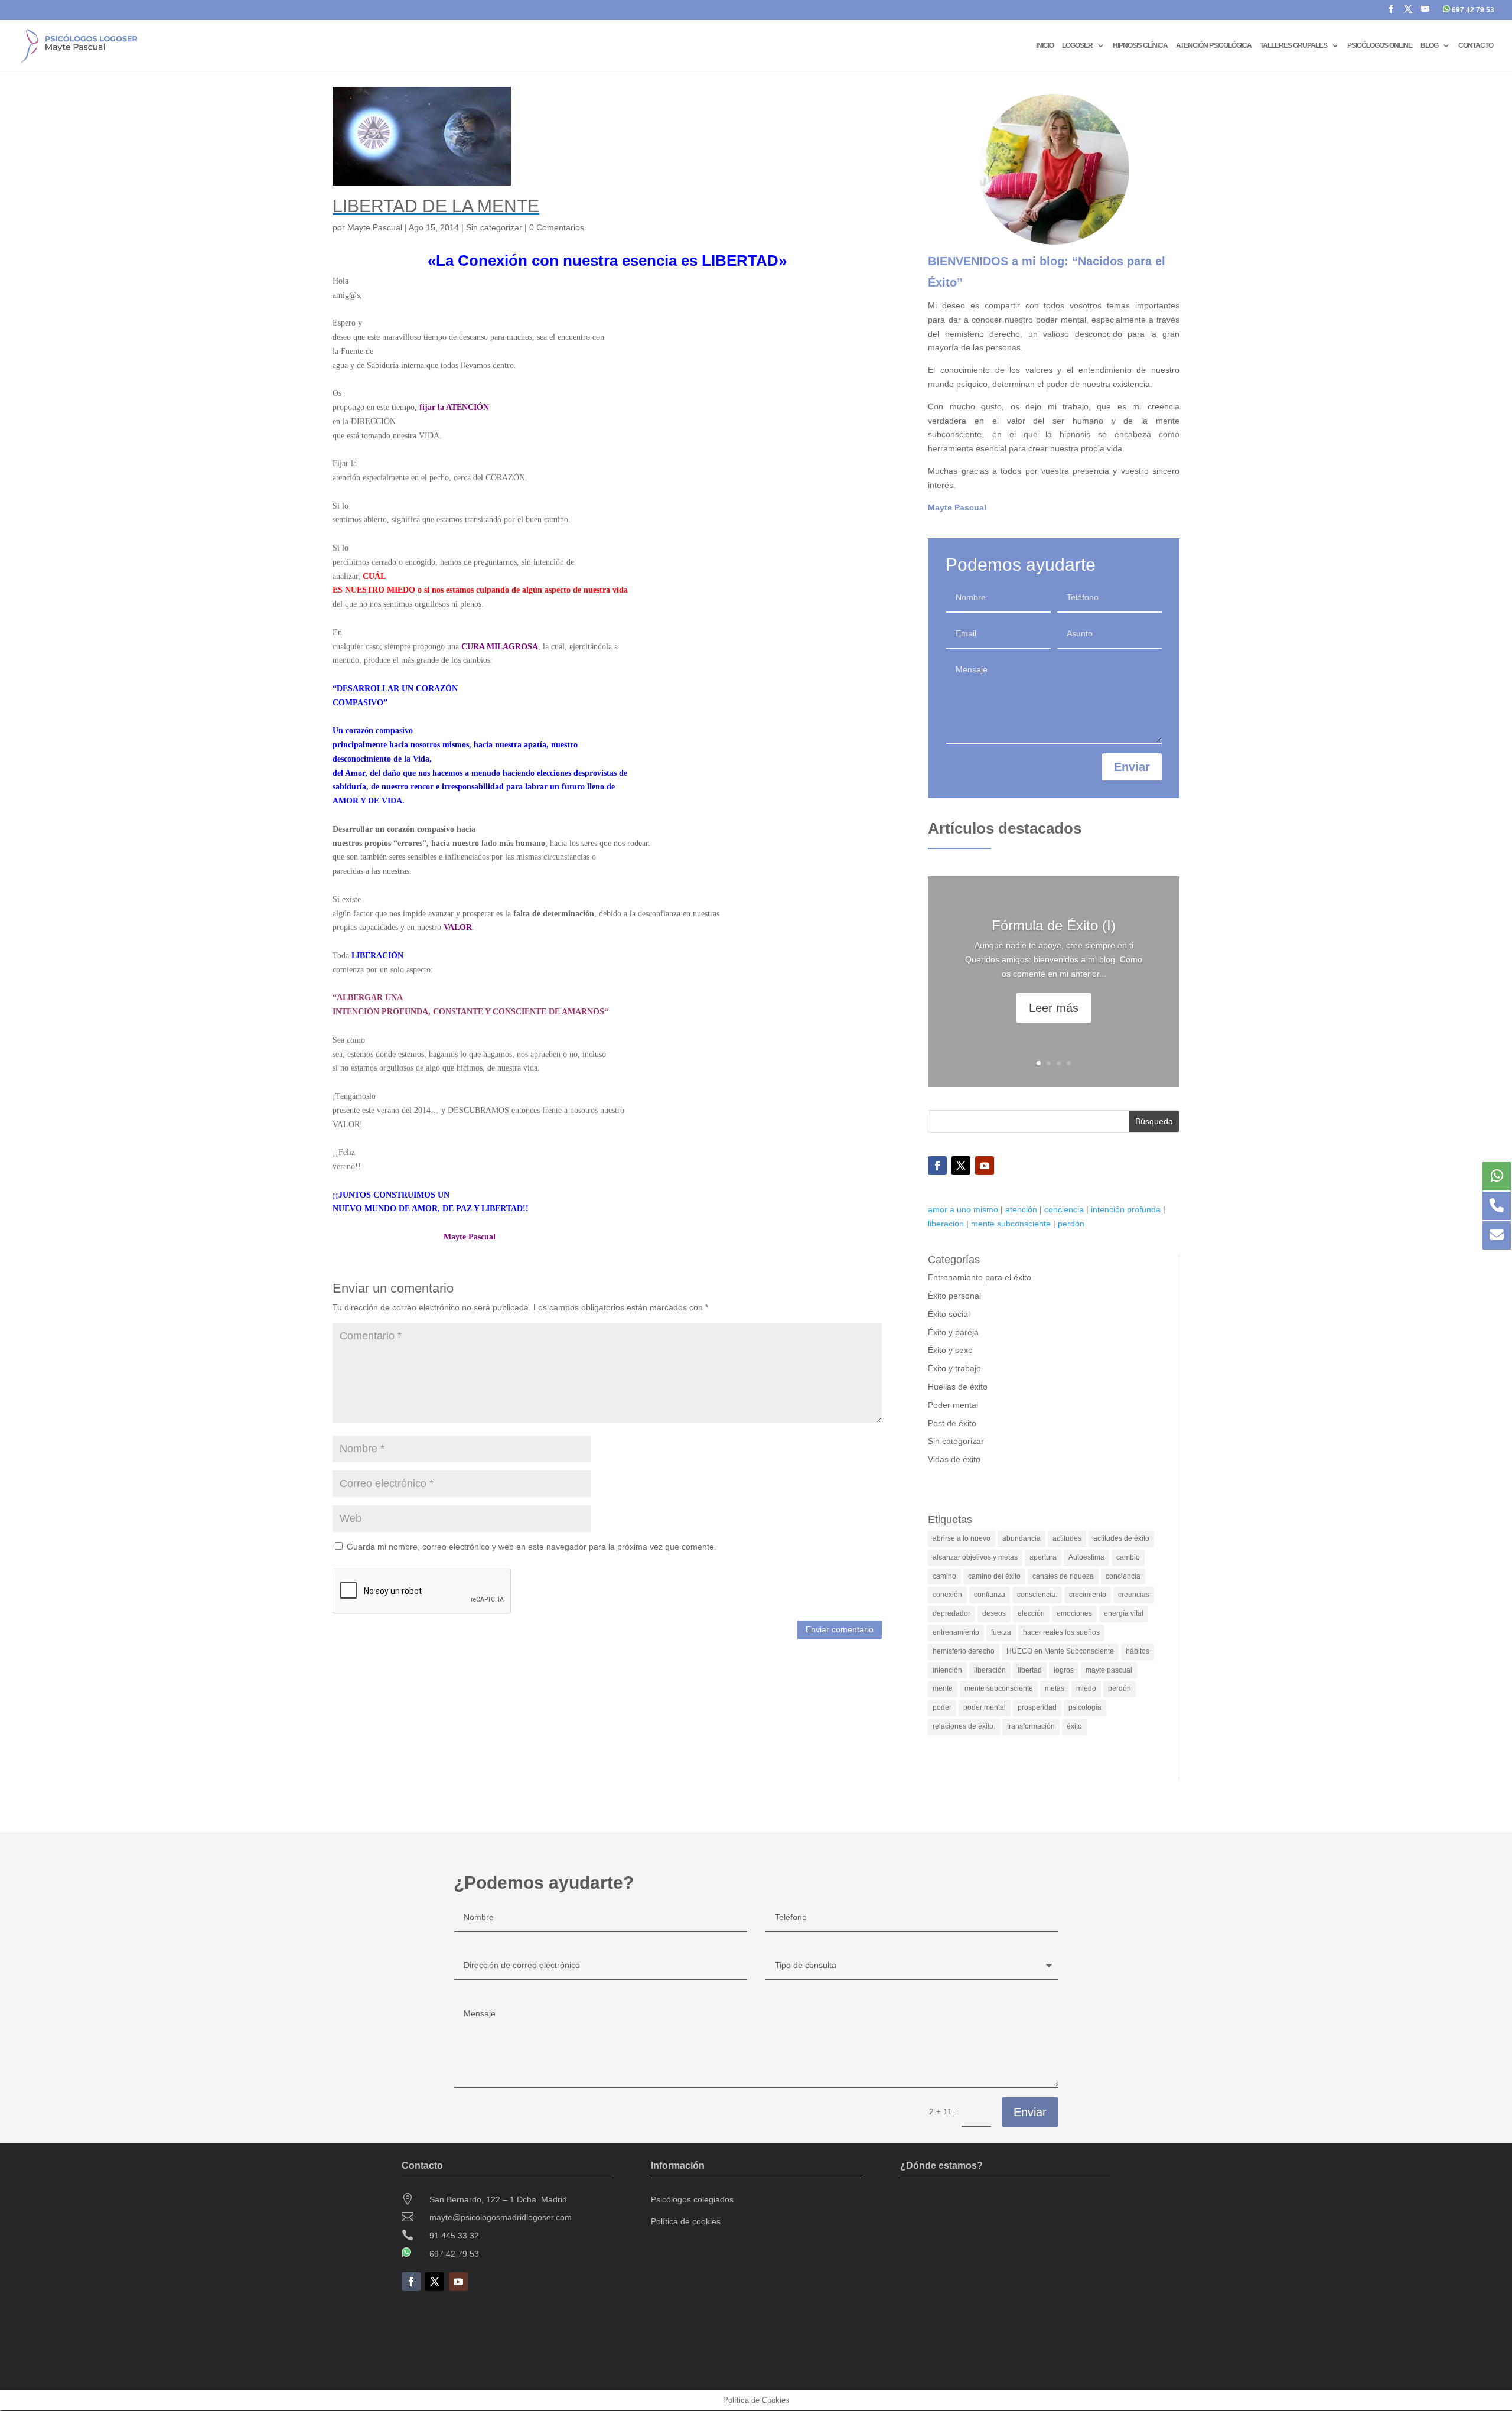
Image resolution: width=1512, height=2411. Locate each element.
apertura (1043, 1557)
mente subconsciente (1011, 1224)
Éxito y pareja (953, 1332)
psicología (1085, 1707)
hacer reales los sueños (1061, 1632)
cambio (1128, 1557)
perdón (1071, 1224)
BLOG (1429, 45)
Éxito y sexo (950, 1350)
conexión (947, 1595)
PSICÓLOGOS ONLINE (1380, 45)
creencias (1134, 1595)
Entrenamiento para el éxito (980, 1277)
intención (947, 1670)
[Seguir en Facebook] (937, 1166)
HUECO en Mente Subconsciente (1060, 1651)
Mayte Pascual (375, 227)
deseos (994, 1613)
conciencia (1064, 1209)
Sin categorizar (494, 227)
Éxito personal (954, 1296)
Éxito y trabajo (954, 1368)
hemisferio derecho (964, 1651)
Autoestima (1086, 1557)
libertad (1030, 1670)
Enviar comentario (840, 1629)
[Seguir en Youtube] (985, 1166)
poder (942, 1707)
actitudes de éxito (1121, 1538)
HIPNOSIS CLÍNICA (1140, 45)
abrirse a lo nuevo (962, 1538)
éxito (1074, 1726)
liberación (946, 1224)
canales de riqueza (1063, 1576)
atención (1021, 1209)
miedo (1086, 1688)
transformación (1031, 1726)
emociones (1074, 1613)
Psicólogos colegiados (692, 2199)
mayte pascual (1109, 1670)
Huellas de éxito (958, 1387)
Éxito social (949, 1314)
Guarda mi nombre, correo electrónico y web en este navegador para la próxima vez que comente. (532, 1547)
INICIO (1045, 45)
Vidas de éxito (954, 1459)
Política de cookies (686, 2221)
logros (1064, 1670)
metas (1055, 1688)
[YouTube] (1425, 12)
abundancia (1021, 1538)
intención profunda (1126, 1209)
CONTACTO (1476, 45)
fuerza (1001, 1632)
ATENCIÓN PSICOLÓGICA (1214, 45)
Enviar (1132, 767)
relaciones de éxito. (964, 1726)
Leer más (1054, 1008)
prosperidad (1037, 1707)
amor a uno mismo (963, 1209)
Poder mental (953, 1405)
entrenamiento (956, 1632)
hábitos (1138, 1651)
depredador (951, 1613)
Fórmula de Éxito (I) (1054, 925)
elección (1031, 1613)
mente (943, 1688)
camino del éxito (994, 1576)
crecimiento (1088, 1595)
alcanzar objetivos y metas (975, 1557)
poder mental (985, 1707)
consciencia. (1037, 1595)
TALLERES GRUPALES (1293, 45)
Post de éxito (952, 1423)
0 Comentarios (557, 227)
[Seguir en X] (961, 1166)
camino (944, 1576)
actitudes (1067, 1538)
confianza (990, 1595)
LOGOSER (1077, 45)
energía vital (1124, 1613)
